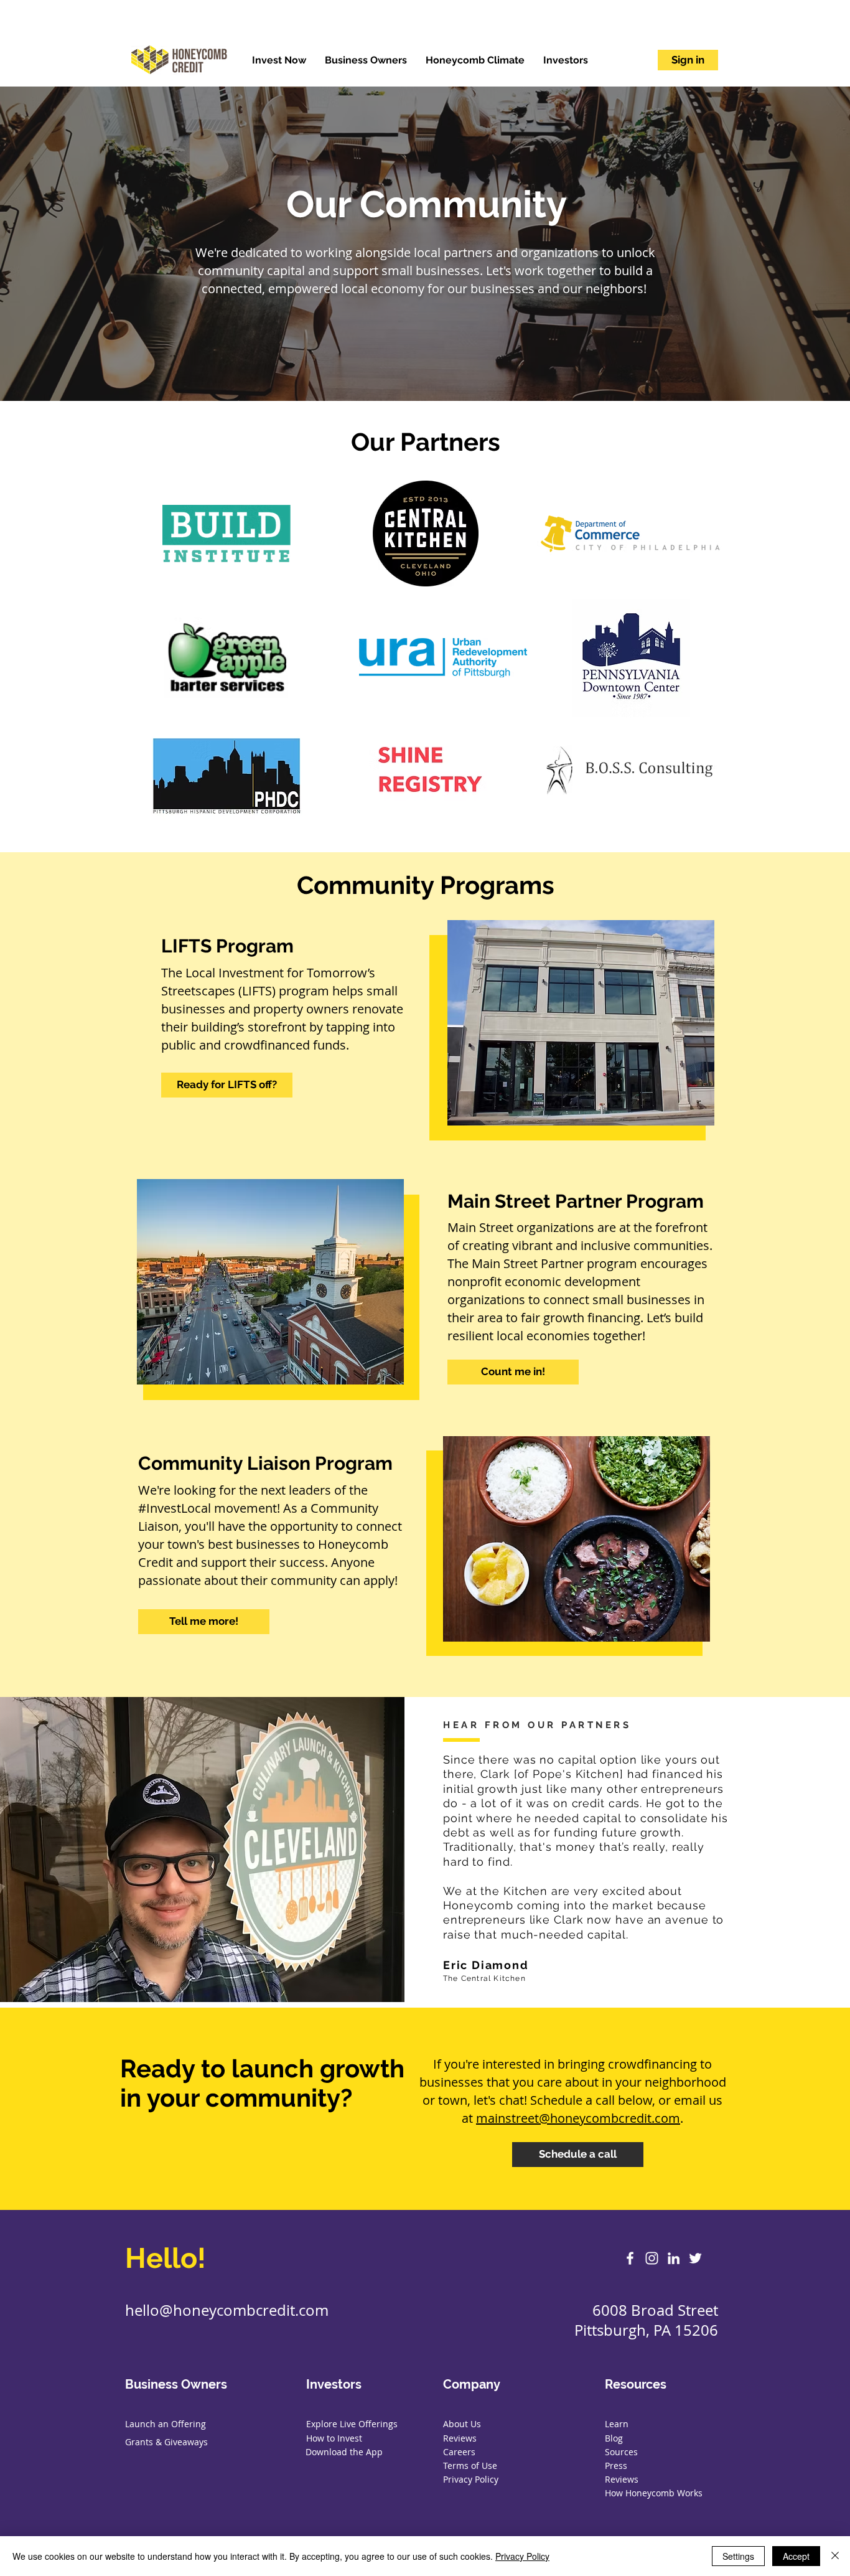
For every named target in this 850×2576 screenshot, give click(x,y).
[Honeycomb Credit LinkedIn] (674, 2258)
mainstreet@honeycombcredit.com (578, 2118)
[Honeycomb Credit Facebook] (630, 2258)
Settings (738, 2556)
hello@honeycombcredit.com (227, 2310)
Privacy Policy (522, 2556)
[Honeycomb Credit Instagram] (652, 2258)
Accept (796, 2556)
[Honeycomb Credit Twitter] (695, 2258)
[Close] (835, 2556)
